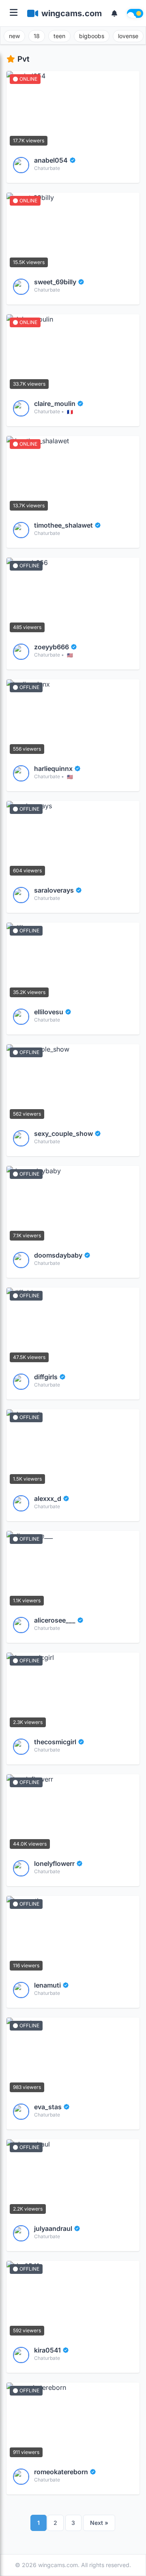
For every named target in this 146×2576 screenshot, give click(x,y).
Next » (99, 2523)
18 (37, 36)
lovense (128, 36)
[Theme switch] (135, 13)
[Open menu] (14, 13)
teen (59, 36)
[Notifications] (114, 13)
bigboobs (92, 36)
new (14, 36)
